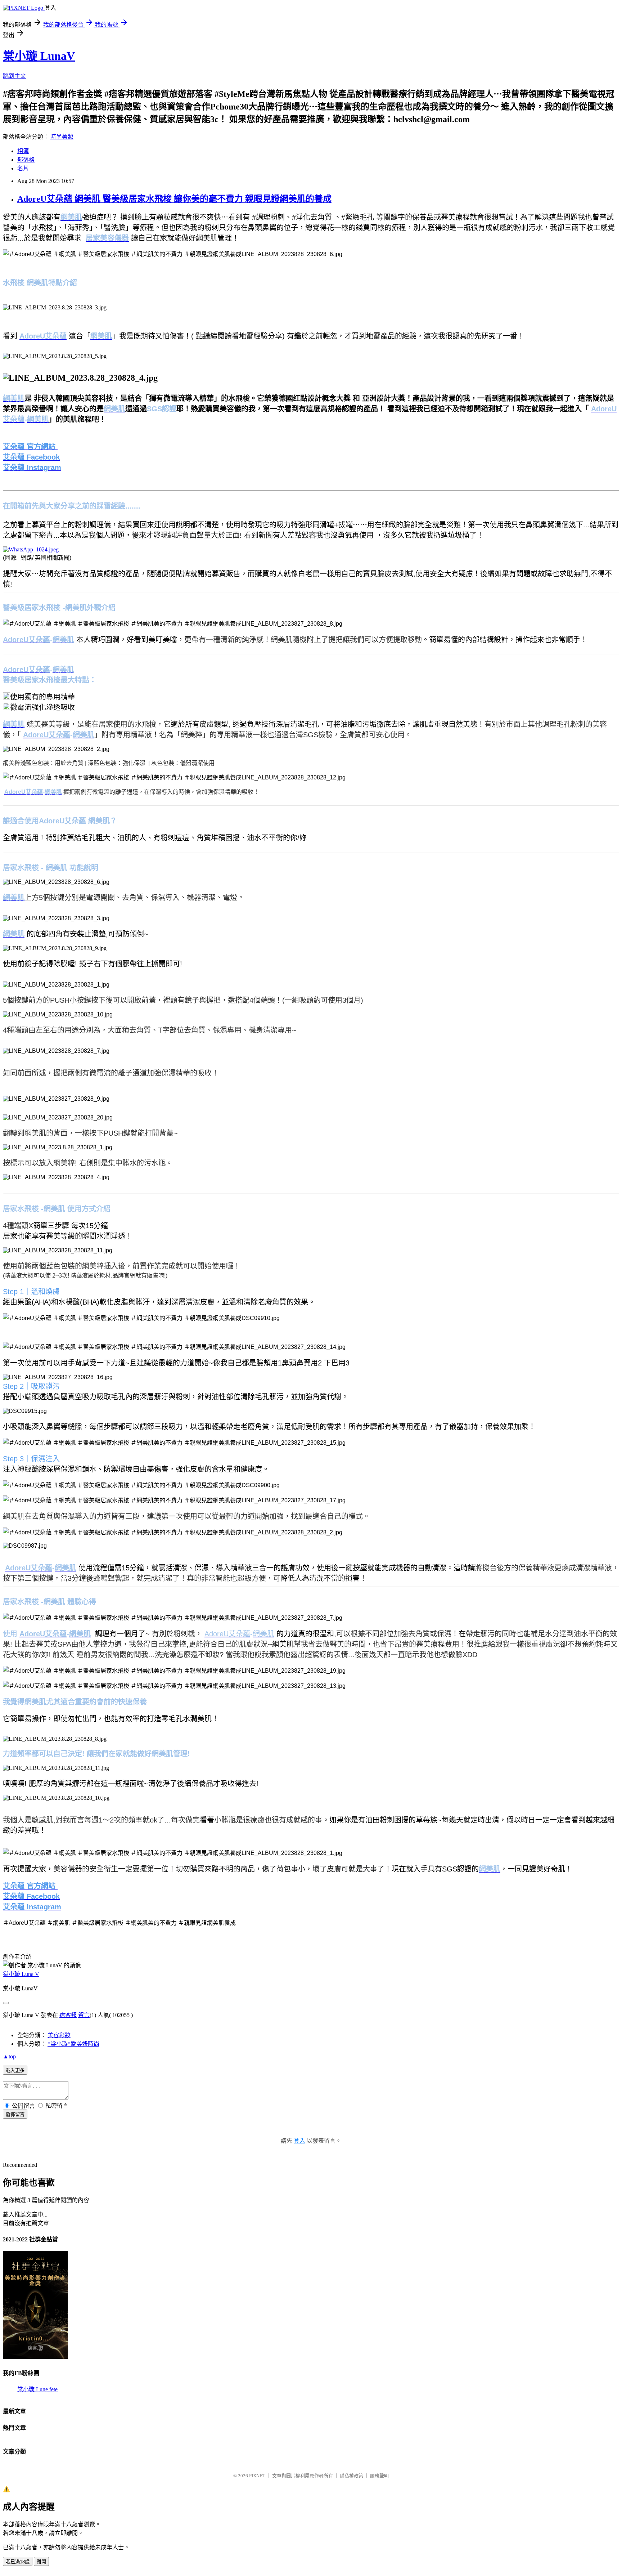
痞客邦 (68, 2015)
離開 (41, 2562)
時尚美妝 (62, 137)
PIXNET (257, 2476)
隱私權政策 (351, 2476)
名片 (23, 168)
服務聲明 (379, 2476)
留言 (84, 2015)
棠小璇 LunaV (39, 56)
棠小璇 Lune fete (37, 2389)
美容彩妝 (59, 2035)
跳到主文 (14, 76)
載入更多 (15, 2070)
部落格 (26, 160)
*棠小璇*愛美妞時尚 (73, 2044)
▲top (9, 2056)
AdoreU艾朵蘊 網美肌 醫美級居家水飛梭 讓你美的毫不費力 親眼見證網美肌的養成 (174, 199)
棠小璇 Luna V (21, 1974)
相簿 (23, 151)
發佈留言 (15, 2114)
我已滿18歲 (18, 2562)
